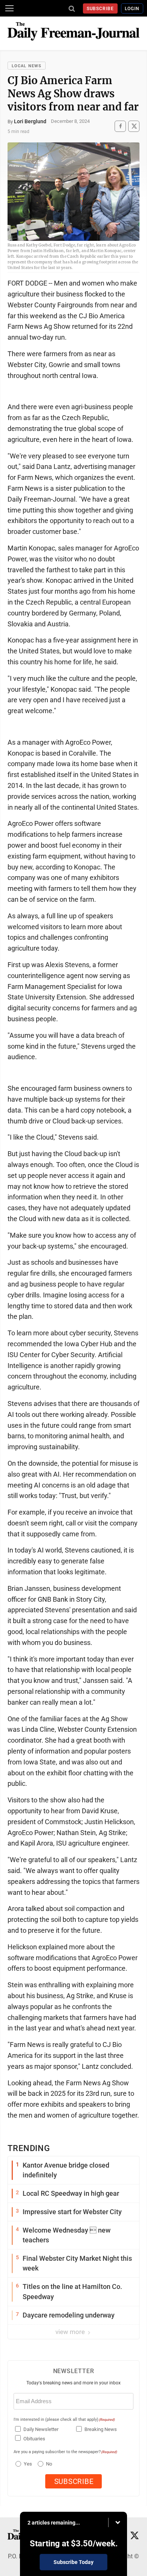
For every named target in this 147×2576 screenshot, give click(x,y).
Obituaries (34, 2439)
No (49, 2464)
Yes (27, 2464)
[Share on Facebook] (120, 126)
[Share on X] (134, 126)
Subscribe (100, 9)
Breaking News (101, 2429)
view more (71, 2332)
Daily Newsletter (41, 2429)
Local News (27, 66)
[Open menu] (9, 8)
